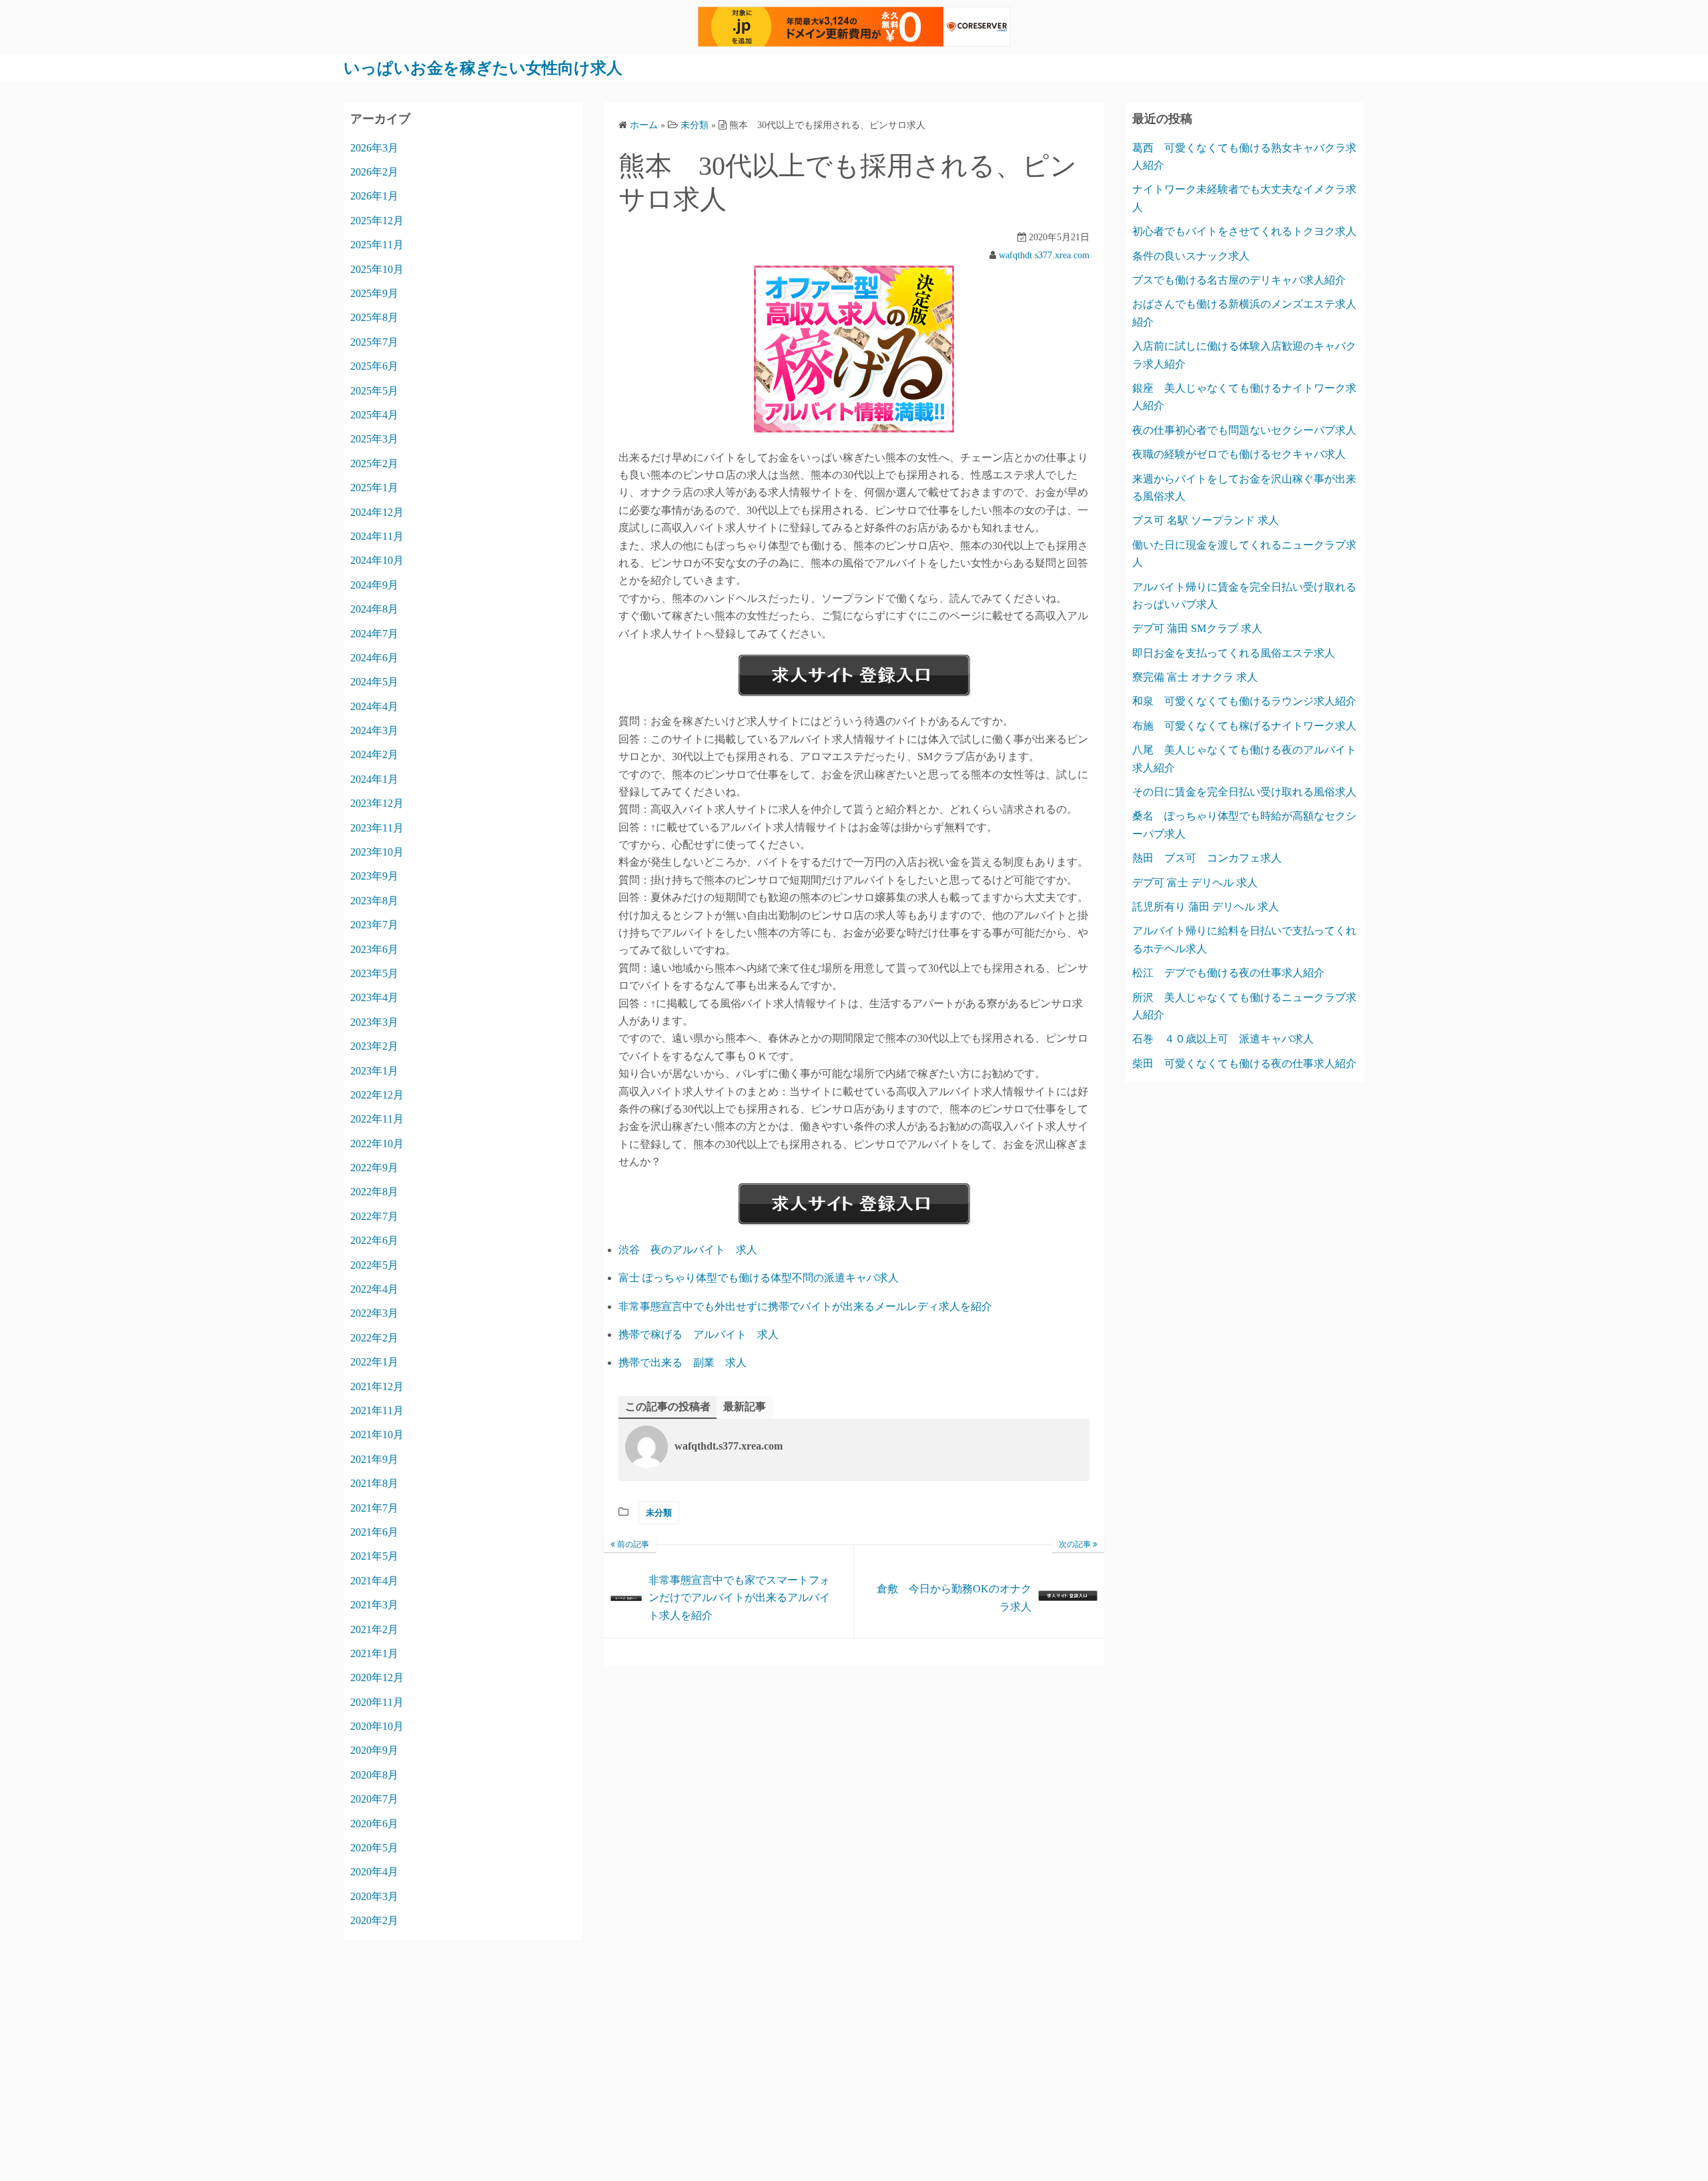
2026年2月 (374, 172)
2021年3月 (374, 1605)
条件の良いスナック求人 (1191, 256)
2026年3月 (374, 148)
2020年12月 (377, 1677)
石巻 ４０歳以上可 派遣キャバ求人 (1223, 1039)
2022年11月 (377, 1119)
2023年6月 (374, 949)
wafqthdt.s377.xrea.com (1044, 255)
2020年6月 (374, 1824)
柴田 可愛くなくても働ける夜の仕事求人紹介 (1244, 1063)
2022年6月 (374, 1240)
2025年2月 (374, 463)
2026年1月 (374, 196)
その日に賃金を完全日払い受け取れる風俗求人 (1244, 792)
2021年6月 (374, 1532)
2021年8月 (374, 1483)
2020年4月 (374, 1872)
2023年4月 (374, 997)
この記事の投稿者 (668, 1407)
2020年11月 (377, 1702)
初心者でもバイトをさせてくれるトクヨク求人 (1244, 231)
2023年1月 (374, 1071)
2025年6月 (374, 366)
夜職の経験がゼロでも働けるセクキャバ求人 (1239, 454)
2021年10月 (377, 1435)
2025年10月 (377, 269)
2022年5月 (374, 1265)
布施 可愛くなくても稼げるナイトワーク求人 (1244, 726)
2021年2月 (374, 1629)
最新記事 (745, 1407)
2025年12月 (377, 221)
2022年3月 (374, 1313)
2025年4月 (374, 415)
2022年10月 (377, 1144)
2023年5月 (374, 973)
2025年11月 (377, 245)
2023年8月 (374, 901)
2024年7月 (374, 634)
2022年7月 (374, 1216)
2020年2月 (374, 1920)
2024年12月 (377, 512)
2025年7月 (374, 342)
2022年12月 (377, 1095)
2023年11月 (377, 828)
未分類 (659, 1513)
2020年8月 (374, 1775)
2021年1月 (374, 1653)
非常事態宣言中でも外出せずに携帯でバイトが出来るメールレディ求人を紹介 (805, 1306)
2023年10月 (377, 852)
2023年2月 (374, 1046)
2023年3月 (374, 1022)
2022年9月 (374, 1168)
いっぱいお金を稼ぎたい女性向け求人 (483, 68)
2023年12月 (377, 803)
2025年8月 (374, 317)
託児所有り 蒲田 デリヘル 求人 (1206, 907)
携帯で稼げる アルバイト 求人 (699, 1334)
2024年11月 (377, 536)
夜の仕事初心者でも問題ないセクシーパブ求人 (1244, 430)
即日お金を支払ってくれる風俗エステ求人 (1234, 653)
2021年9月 (374, 1459)
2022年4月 (374, 1289)
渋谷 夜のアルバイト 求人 (688, 1250)
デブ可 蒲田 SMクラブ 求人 (1197, 628)
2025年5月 (374, 391)
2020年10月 (377, 1726)
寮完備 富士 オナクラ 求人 (1195, 677)
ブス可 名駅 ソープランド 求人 (1206, 520)
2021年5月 (374, 1556)
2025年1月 (374, 488)
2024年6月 (374, 658)
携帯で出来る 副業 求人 (683, 1362)
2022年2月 (374, 1338)
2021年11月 (377, 1411)
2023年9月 (374, 876)
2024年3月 (374, 730)
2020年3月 (374, 1896)
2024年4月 (374, 706)
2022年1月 (374, 1362)
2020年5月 (374, 1848)
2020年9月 (374, 1750)
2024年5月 (374, 682)
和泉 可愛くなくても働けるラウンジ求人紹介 (1244, 701)
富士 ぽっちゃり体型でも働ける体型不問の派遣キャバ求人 (759, 1278)
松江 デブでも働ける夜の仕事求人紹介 (1228, 973)
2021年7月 (374, 1508)
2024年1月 (374, 779)
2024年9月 (374, 585)
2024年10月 (377, 560)
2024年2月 (374, 754)
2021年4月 (374, 1581)
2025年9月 (374, 293)
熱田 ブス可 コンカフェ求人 (1207, 858)
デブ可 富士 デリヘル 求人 (1195, 883)
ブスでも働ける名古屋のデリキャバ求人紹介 (1239, 280)
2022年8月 (374, 1192)
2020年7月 (374, 1799)
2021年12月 (377, 1386)
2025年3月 (374, 439)
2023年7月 (374, 925)
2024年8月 (374, 609)
